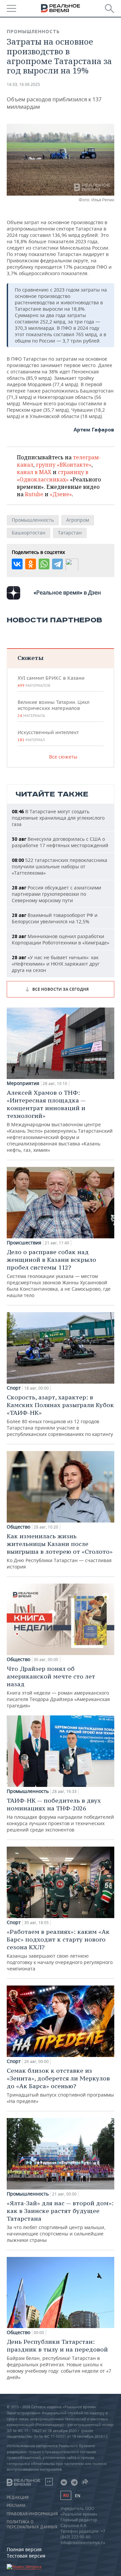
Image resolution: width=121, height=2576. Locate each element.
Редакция (18, 2497)
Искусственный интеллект (48, 736)
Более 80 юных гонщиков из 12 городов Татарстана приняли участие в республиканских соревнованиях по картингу (60, 1415)
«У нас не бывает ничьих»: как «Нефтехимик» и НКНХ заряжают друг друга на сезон (56, 964)
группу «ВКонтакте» (64, 465)
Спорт (14, 1388)
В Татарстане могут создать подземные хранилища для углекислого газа (58, 818)
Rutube (34, 494)
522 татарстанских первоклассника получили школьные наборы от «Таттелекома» (59, 866)
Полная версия (24, 2549)
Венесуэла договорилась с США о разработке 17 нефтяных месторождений (60, 842)
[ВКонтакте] (17, 564)
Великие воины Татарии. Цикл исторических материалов (53, 709)
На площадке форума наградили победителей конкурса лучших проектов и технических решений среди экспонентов (60, 1815)
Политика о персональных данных (32, 2524)
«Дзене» (61, 494)
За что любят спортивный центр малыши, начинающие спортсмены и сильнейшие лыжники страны (60, 2221)
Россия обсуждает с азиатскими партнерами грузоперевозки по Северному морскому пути (56, 894)
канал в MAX (34, 472)
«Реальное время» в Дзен (67, 593)
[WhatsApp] (44, 564)
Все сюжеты (63, 757)
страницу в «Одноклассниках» (53, 476)
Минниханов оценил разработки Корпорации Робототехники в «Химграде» (61, 939)
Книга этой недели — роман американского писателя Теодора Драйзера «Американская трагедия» (58, 1687)
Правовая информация (32, 2514)
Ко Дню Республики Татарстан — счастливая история (60, 1551)
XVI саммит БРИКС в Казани (51, 681)
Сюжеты (30, 658)
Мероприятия (23, 1083)
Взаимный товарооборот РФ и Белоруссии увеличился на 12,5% (55, 918)
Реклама (16, 2506)
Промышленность (33, 32)
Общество (18, 1527)
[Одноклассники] (31, 564)
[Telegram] (57, 564)
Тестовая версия (26, 2556)
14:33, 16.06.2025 (23, 84)
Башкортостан (29, 533)
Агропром (78, 520)
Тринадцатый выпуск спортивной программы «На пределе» (60, 2085)
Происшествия (24, 1243)
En (78, 2496)
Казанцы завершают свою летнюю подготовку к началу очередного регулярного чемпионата (60, 1950)
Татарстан (70, 533)
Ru (66, 2495)
